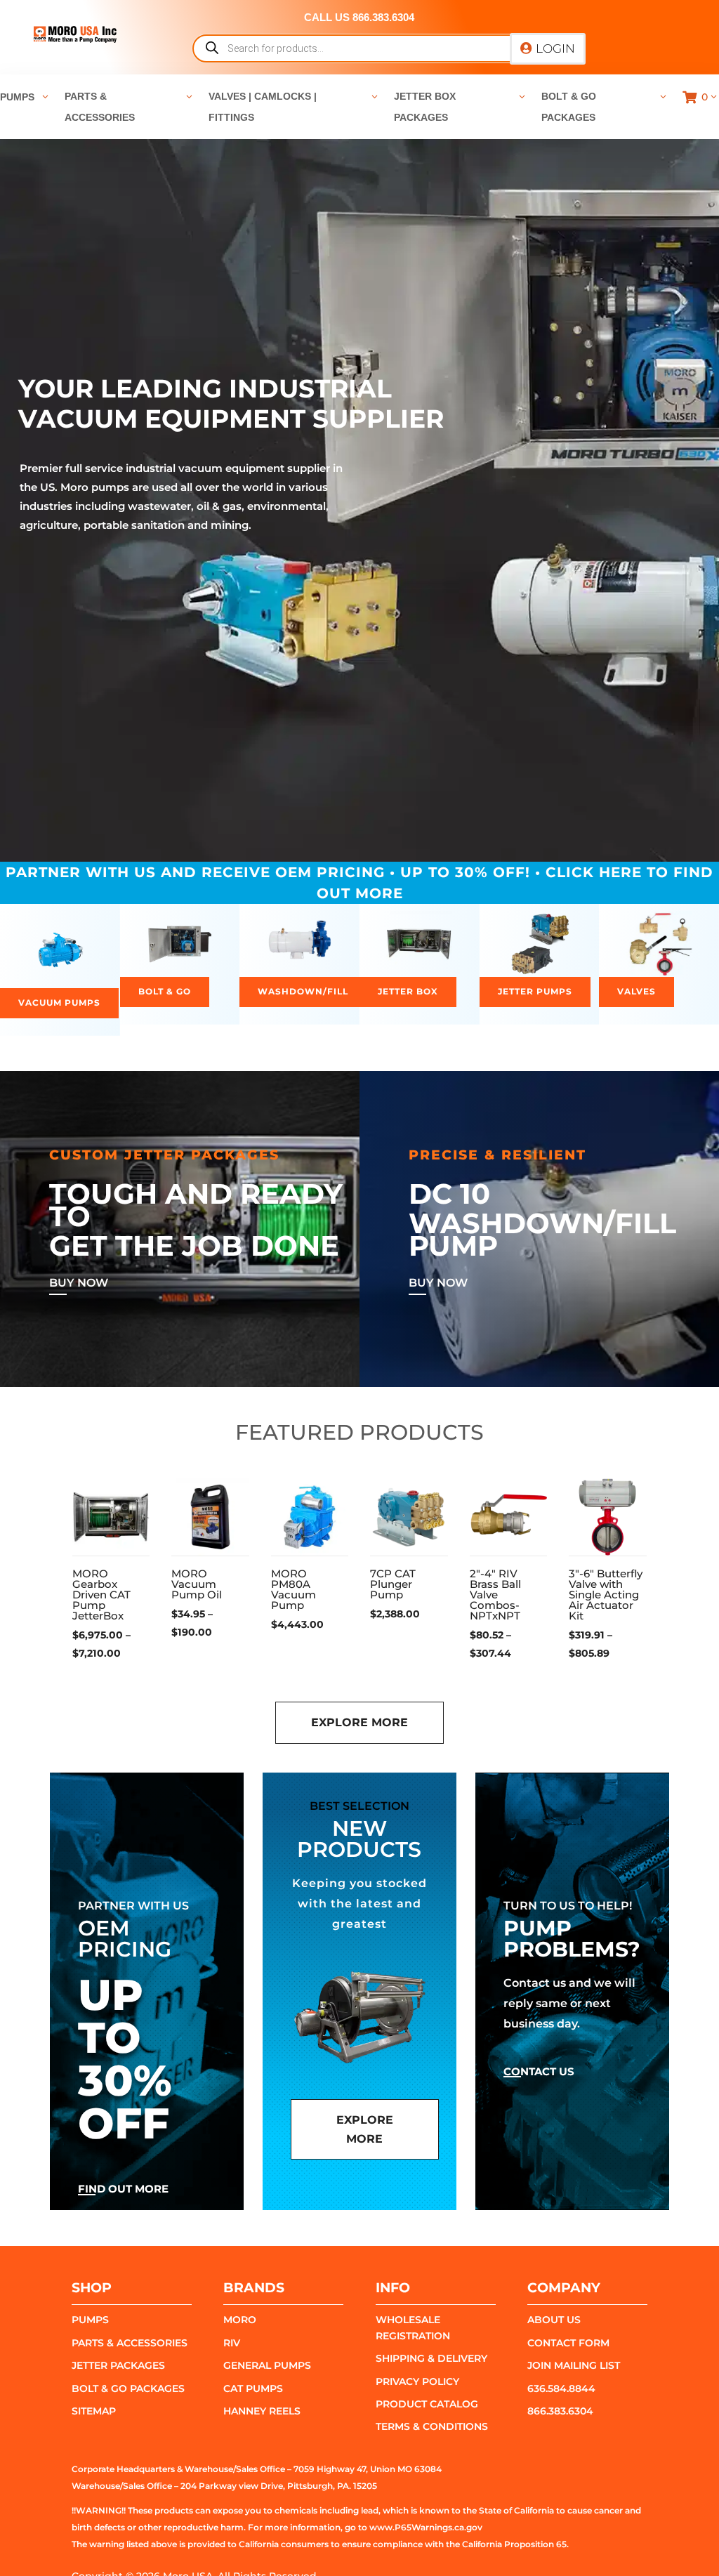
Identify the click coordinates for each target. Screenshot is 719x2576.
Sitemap (94, 2411)
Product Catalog (427, 2404)
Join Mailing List (574, 2365)
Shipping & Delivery (431, 2358)
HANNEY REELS (262, 2411)
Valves (636, 991)
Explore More (359, 1722)
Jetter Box (408, 991)
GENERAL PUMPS (267, 2365)
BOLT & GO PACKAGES (128, 2388)
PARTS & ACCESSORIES (130, 2343)
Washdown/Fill (303, 991)
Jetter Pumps (535, 991)
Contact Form (568, 2343)
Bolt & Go (165, 991)
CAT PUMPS (253, 2388)
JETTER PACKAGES (118, 2365)
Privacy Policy (417, 2381)
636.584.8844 (561, 2388)
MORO (240, 2320)
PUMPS (90, 2320)
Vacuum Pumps (59, 1003)
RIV (232, 2343)
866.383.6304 (560, 2411)
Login (555, 48)
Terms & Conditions (432, 2426)
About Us (554, 2320)
